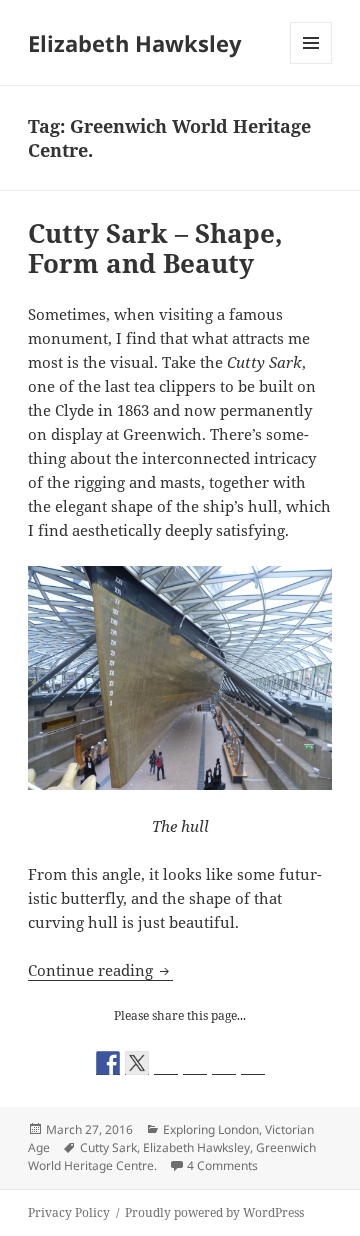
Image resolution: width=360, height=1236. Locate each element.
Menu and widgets (311, 63)
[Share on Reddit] (166, 1063)
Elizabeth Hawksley (135, 43)
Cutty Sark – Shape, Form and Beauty (155, 248)
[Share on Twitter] (137, 1063)
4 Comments (222, 1165)
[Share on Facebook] (108, 1063)
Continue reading (100, 970)
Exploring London (211, 1129)
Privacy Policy (69, 1212)
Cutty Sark (108, 1147)
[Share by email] (253, 1063)
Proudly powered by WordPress (214, 1212)
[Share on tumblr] (224, 1063)
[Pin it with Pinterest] (195, 1063)
